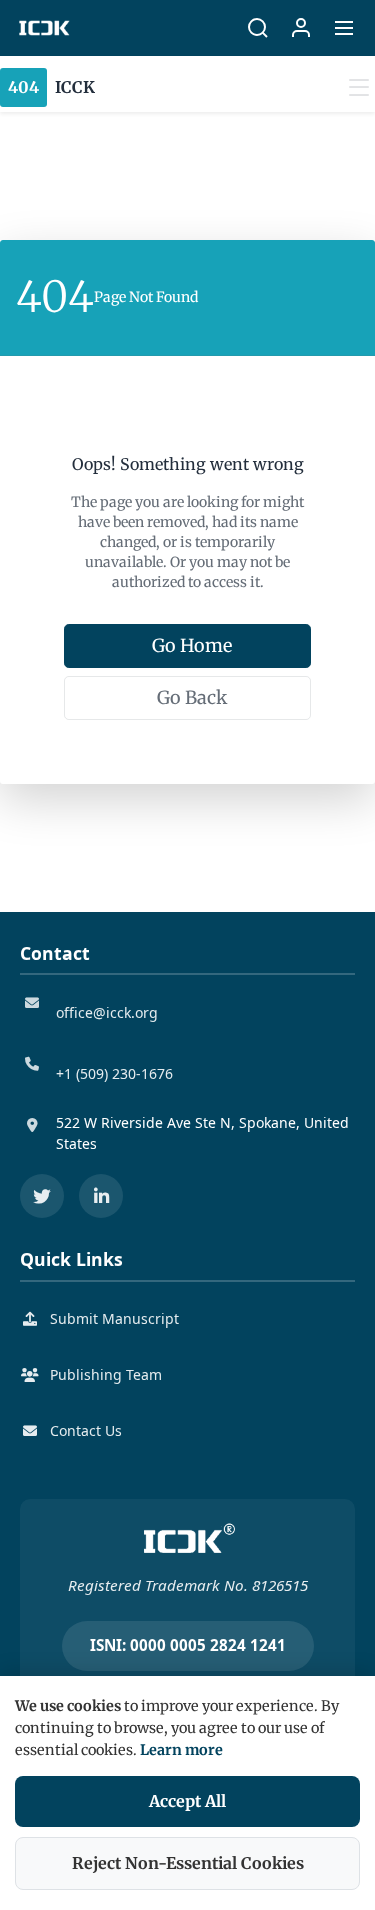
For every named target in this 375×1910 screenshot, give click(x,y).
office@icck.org (107, 1012)
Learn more (181, 1750)
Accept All (187, 1801)
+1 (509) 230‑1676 (114, 1073)
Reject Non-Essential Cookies (188, 1863)
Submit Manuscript (114, 1318)
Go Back (192, 697)
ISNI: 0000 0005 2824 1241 (188, 1645)
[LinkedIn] (101, 1196)
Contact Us (86, 1430)
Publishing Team (106, 1374)
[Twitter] (42, 1196)
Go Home (192, 645)
